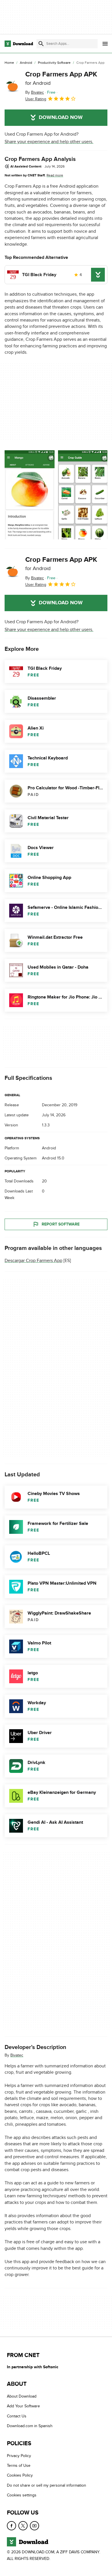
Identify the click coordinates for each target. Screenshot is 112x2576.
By (35, 92)
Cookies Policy (20, 2476)
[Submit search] (41, 44)
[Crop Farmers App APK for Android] (13, 86)
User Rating (36, 99)
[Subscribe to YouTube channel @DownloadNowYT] (34, 2526)
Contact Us (17, 2416)
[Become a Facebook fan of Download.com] (11, 2526)
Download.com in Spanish (30, 2426)
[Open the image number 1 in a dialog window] (83, 495)
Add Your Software (23, 2406)
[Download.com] (19, 44)
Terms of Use (19, 2466)
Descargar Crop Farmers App (33, 1261)
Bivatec (17, 2055)
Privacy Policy (19, 2456)
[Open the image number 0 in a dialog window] (30, 495)
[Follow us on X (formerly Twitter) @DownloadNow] (23, 2526)
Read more (55, 175)
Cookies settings (22, 2495)
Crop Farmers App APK (61, 78)
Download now (61, 118)
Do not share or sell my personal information (47, 2485)
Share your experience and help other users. (49, 142)
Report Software (61, 1224)
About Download (22, 2396)
